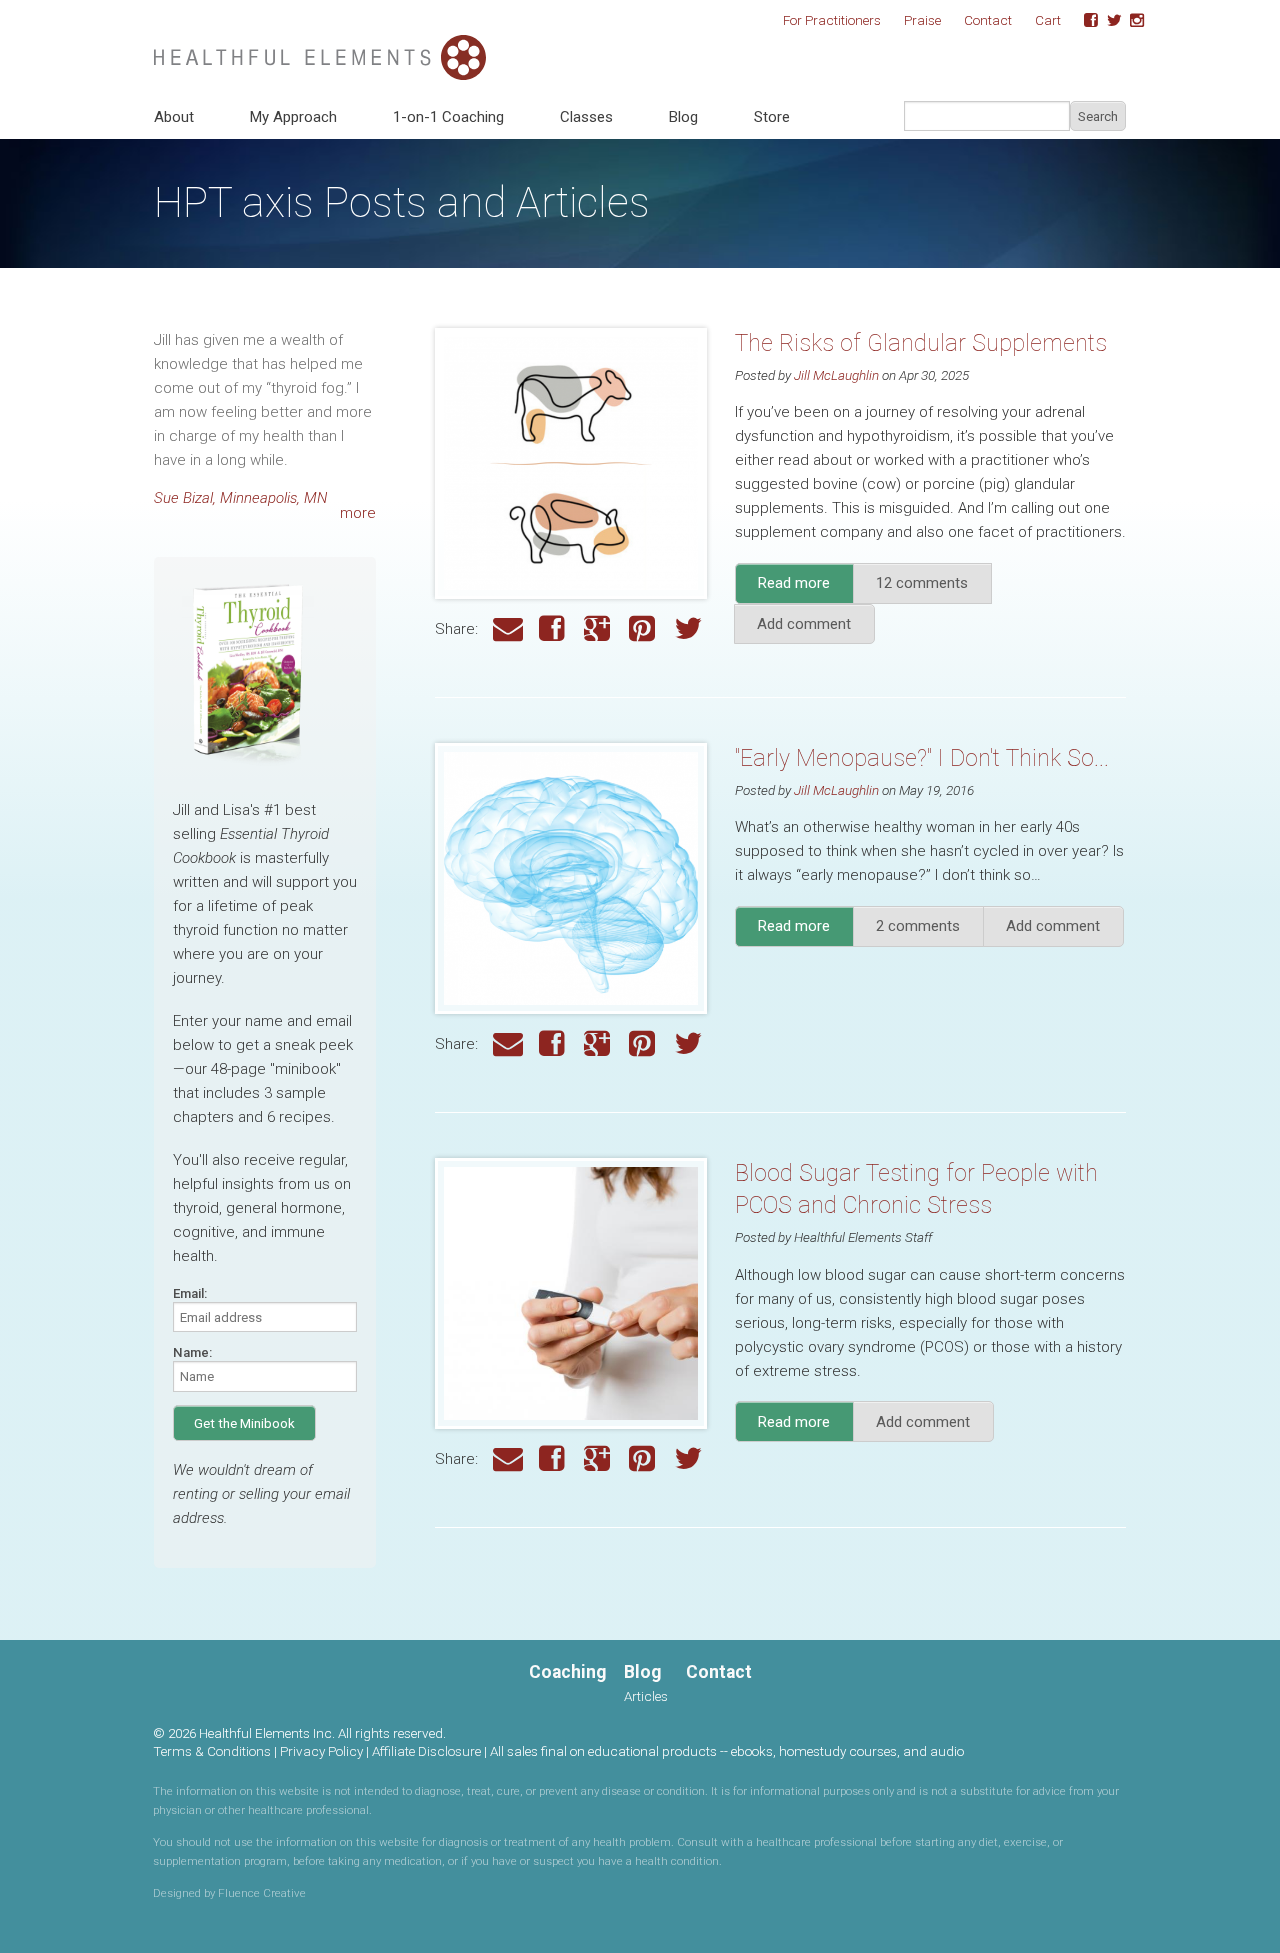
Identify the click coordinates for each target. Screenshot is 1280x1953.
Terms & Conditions (212, 1751)
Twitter (1107, 21)
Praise (922, 20)
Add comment (804, 624)
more (358, 513)
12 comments (922, 583)
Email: (190, 1293)
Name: (192, 1352)
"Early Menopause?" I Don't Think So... (922, 758)
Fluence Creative (262, 1893)
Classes (586, 117)
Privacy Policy (321, 1751)
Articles (646, 1696)
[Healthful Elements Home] (320, 46)
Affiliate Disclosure (426, 1751)
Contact (988, 20)
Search (1098, 116)
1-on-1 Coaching (448, 117)
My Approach (293, 117)
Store (772, 117)
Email (508, 629)
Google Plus (599, 629)
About (174, 117)
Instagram (1130, 21)
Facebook (1084, 21)
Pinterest (644, 629)
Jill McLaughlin (836, 375)
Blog (683, 117)
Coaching (567, 1672)
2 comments (918, 926)
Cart (1048, 20)
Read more (806, 588)
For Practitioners (832, 20)
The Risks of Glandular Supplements (921, 343)
